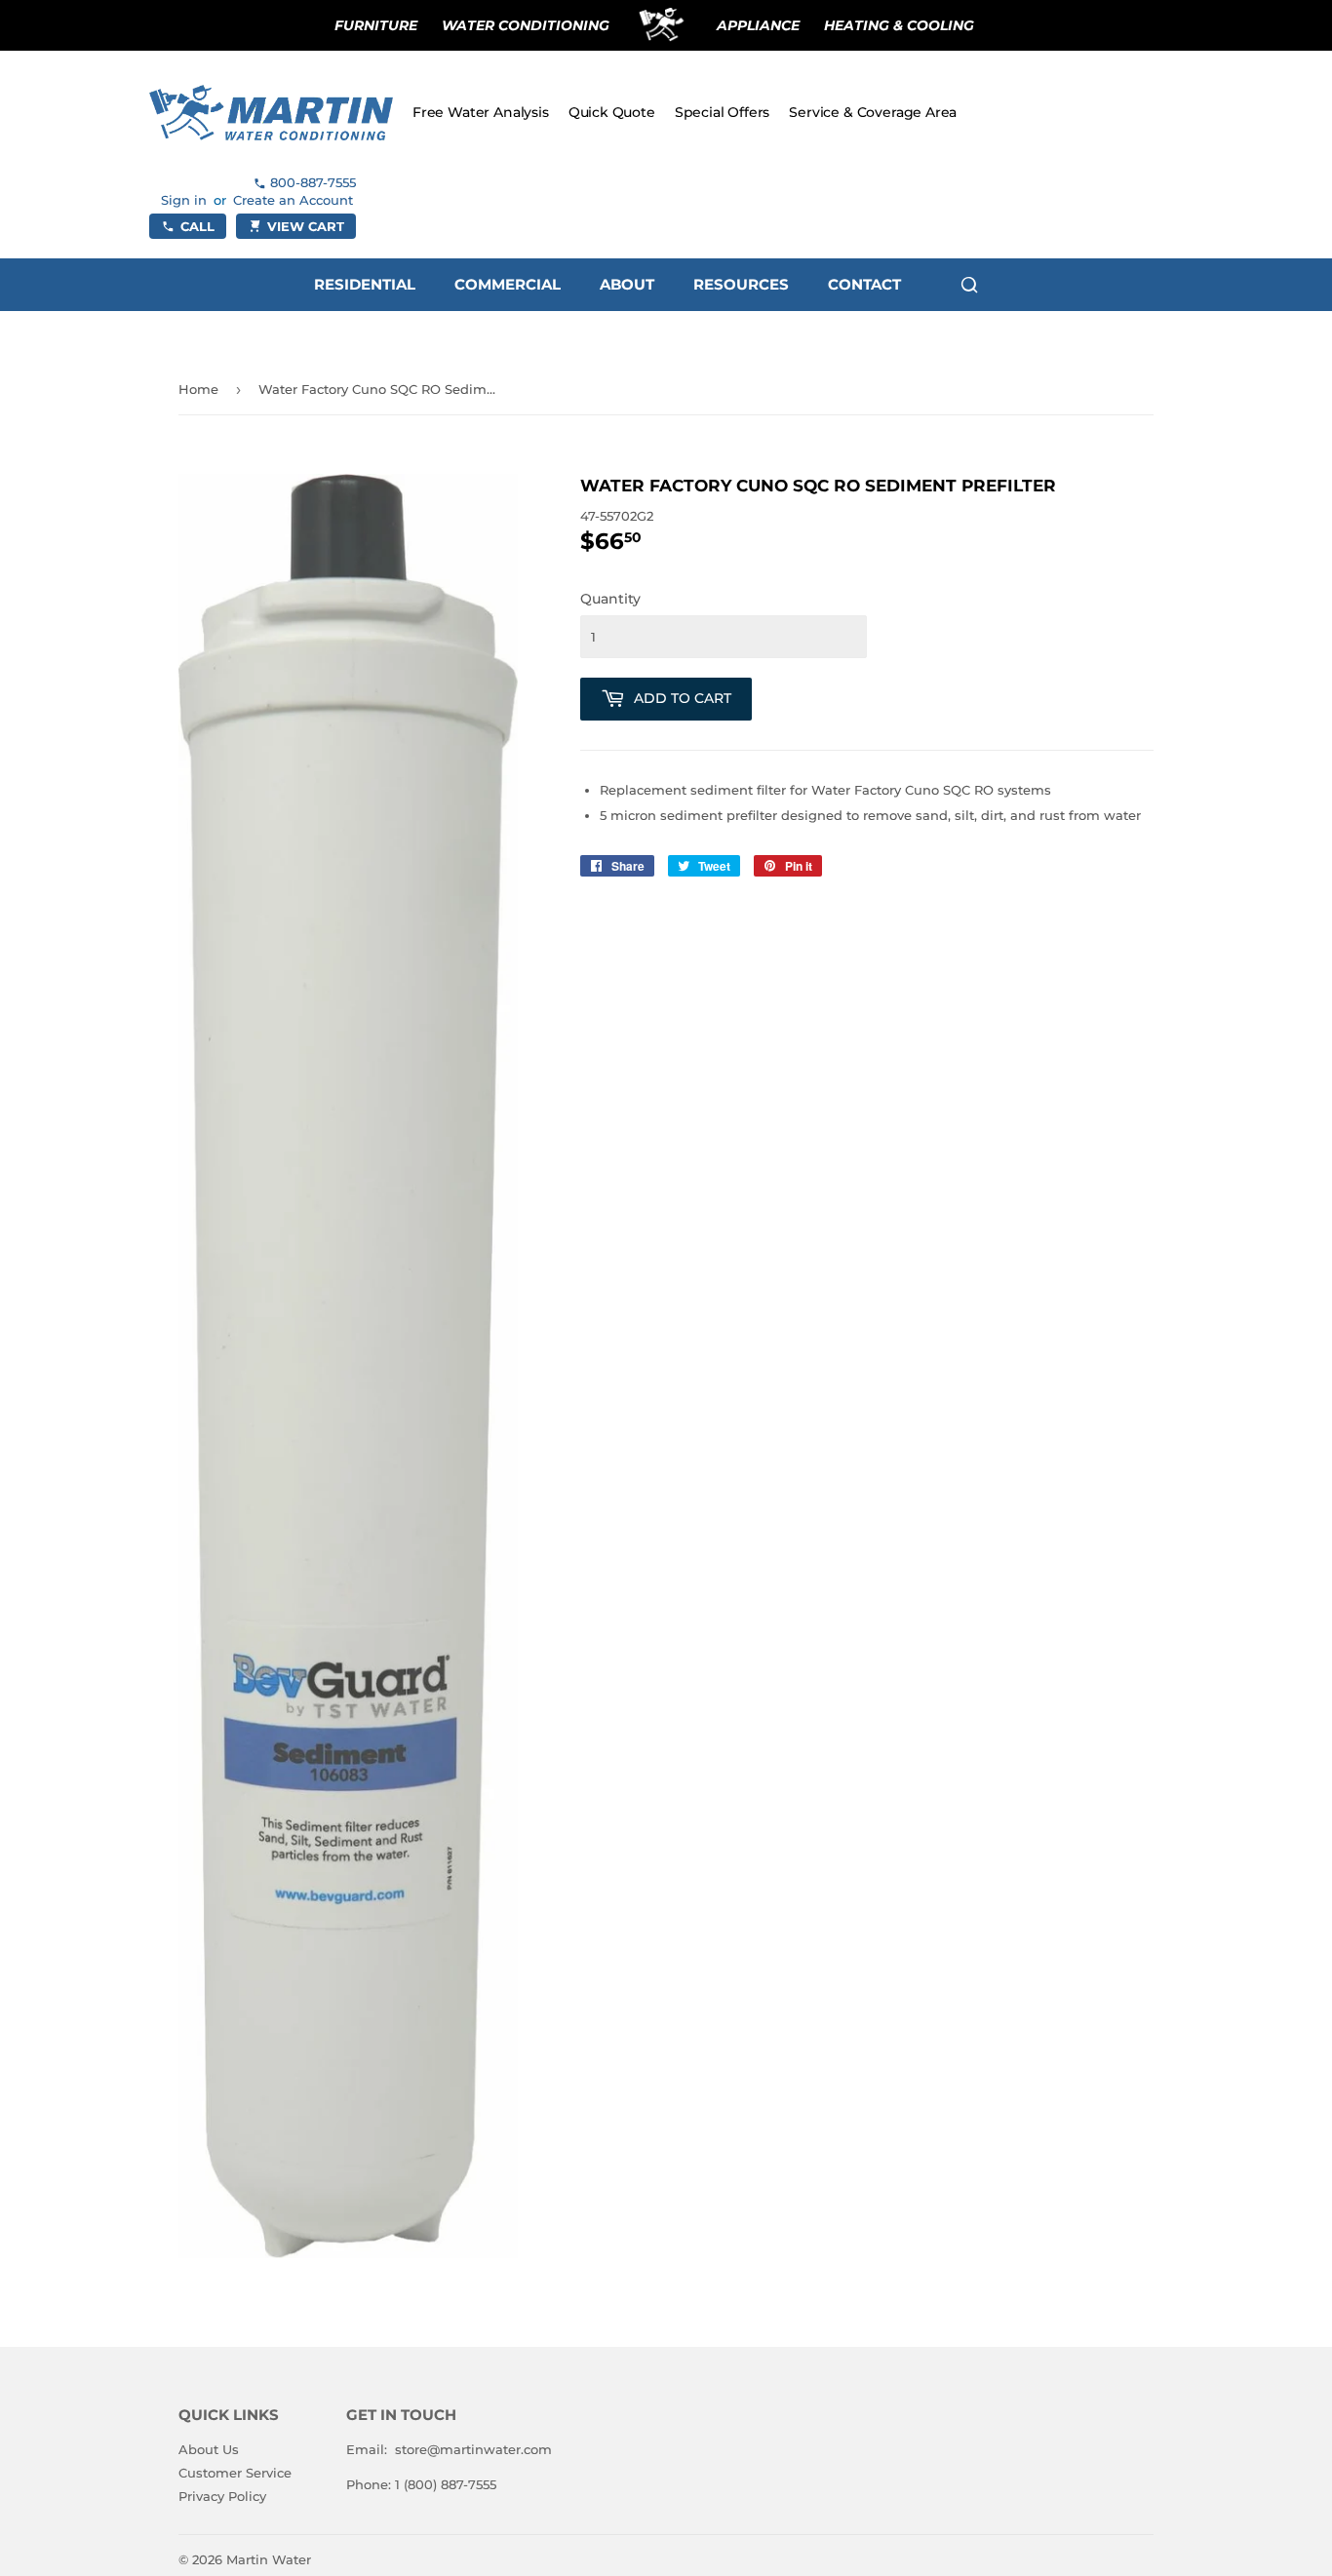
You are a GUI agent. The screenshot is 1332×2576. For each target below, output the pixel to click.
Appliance (758, 25)
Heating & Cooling (899, 25)
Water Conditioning (526, 25)
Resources (741, 284)
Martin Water (269, 2559)
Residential (365, 284)
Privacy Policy (222, 2496)
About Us (209, 2449)
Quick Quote (612, 112)
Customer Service (235, 2473)
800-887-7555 (313, 182)
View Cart (306, 226)
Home (198, 389)
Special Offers (723, 112)
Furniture (376, 25)
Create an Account (293, 200)
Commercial (508, 284)
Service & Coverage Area (873, 112)
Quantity (610, 599)
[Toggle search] (969, 285)
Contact (864, 284)
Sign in (184, 200)
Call (197, 226)
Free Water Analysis (481, 112)
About (627, 284)
